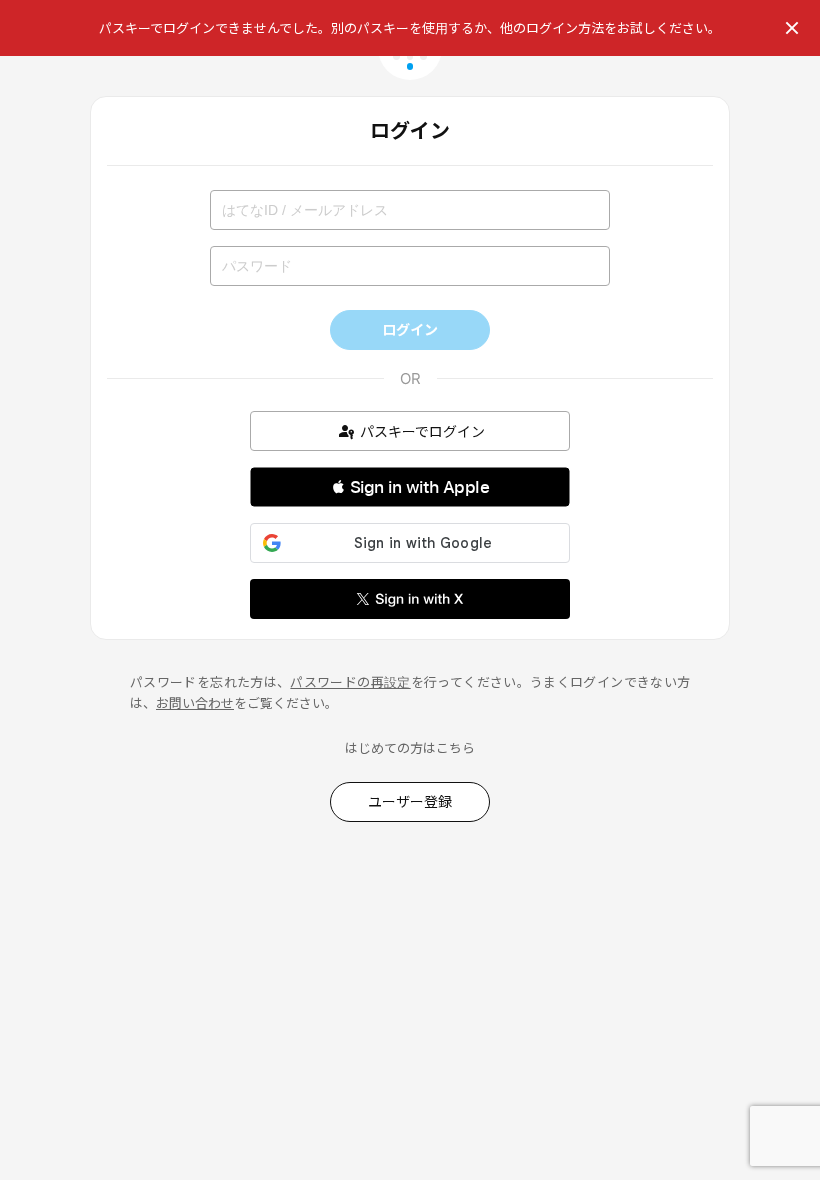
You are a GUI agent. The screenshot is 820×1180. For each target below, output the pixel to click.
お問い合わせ (195, 703)
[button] (410, 487)
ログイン (410, 329)
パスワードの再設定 (350, 682)
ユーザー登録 (410, 801)
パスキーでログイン (422, 431)
